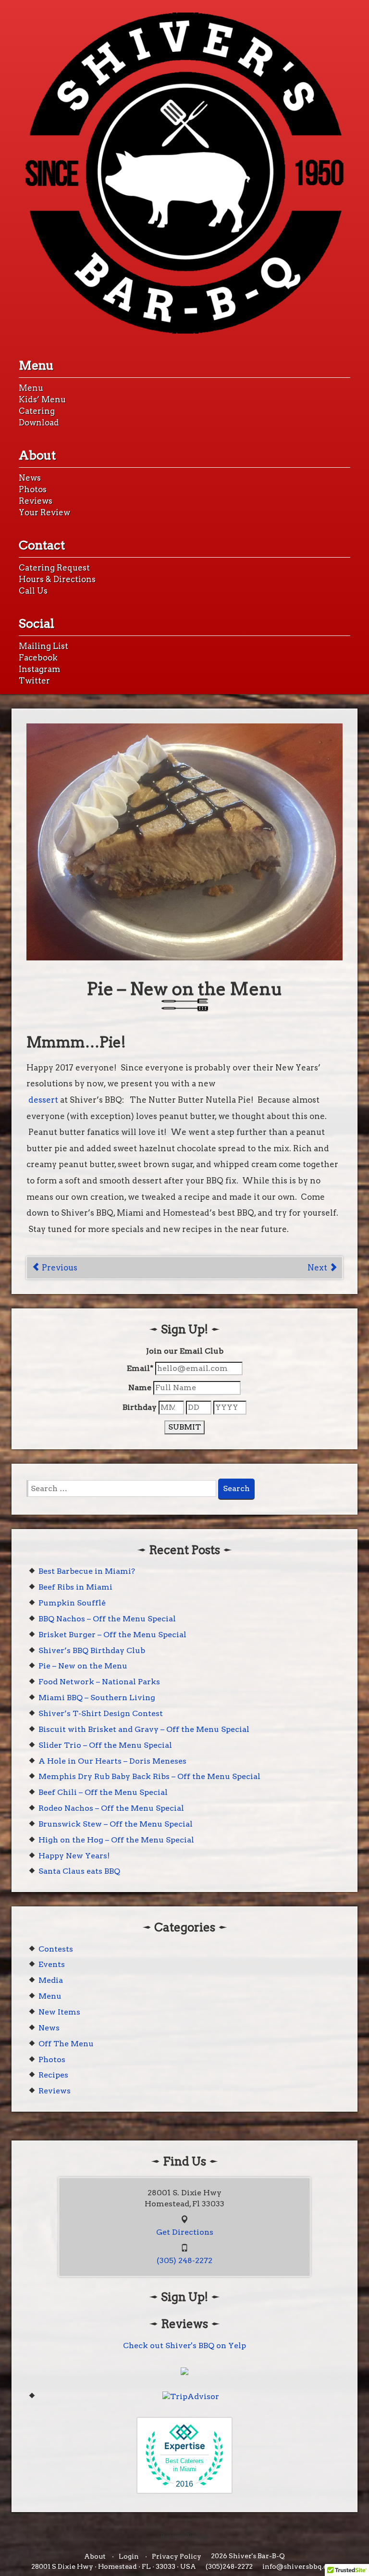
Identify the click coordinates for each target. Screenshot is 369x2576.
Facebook (38, 658)
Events (52, 1964)
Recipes (53, 2075)
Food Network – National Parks (99, 1682)
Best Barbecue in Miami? (87, 1571)
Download (39, 423)
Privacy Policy (177, 2556)
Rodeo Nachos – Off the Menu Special (111, 1808)
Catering (37, 411)
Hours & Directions (57, 579)
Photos (33, 489)
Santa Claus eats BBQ (79, 1871)
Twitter (34, 681)
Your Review (44, 512)
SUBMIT (184, 1427)
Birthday (140, 1407)
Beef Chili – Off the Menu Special (103, 1792)
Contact (42, 545)
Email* (140, 1368)
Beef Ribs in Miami (75, 1587)
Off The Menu (66, 2044)
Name (140, 1388)
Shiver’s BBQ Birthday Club (92, 1650)
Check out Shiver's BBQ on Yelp (184, 2346)
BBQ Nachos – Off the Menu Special (107, 1619)
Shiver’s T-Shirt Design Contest (101, 1713)
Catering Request (54, 568)
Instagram (39, 669)
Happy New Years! (74, 1856)
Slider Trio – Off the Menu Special (105, 1745)
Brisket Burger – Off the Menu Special (112, 1635)
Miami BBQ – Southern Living (97, 1698)
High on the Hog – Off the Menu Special (116, 1840)
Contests (56, 1949)
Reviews (36, 501)
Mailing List (43, 646)
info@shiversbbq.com (300, 2566)
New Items (59, 2012)
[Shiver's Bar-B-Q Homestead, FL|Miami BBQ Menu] (184, 173)
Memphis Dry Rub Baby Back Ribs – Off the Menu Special (149, 1776)
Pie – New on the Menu (83, 1666)
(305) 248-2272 (184, 2260)
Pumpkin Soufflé (72, 1603)
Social (37, 623)
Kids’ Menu (42, 399)
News (30, 478)
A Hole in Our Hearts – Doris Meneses (112, 1761)
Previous (59, 1268)
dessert (43, 1100)
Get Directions (185, 2232)
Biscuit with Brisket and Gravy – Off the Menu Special (144, 1729)
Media (51, 1980)
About (37, 455)
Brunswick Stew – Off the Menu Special (116, 1824)
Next (318, 1268)
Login (129, 2556)
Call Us (33, 591)
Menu (36, 365)
